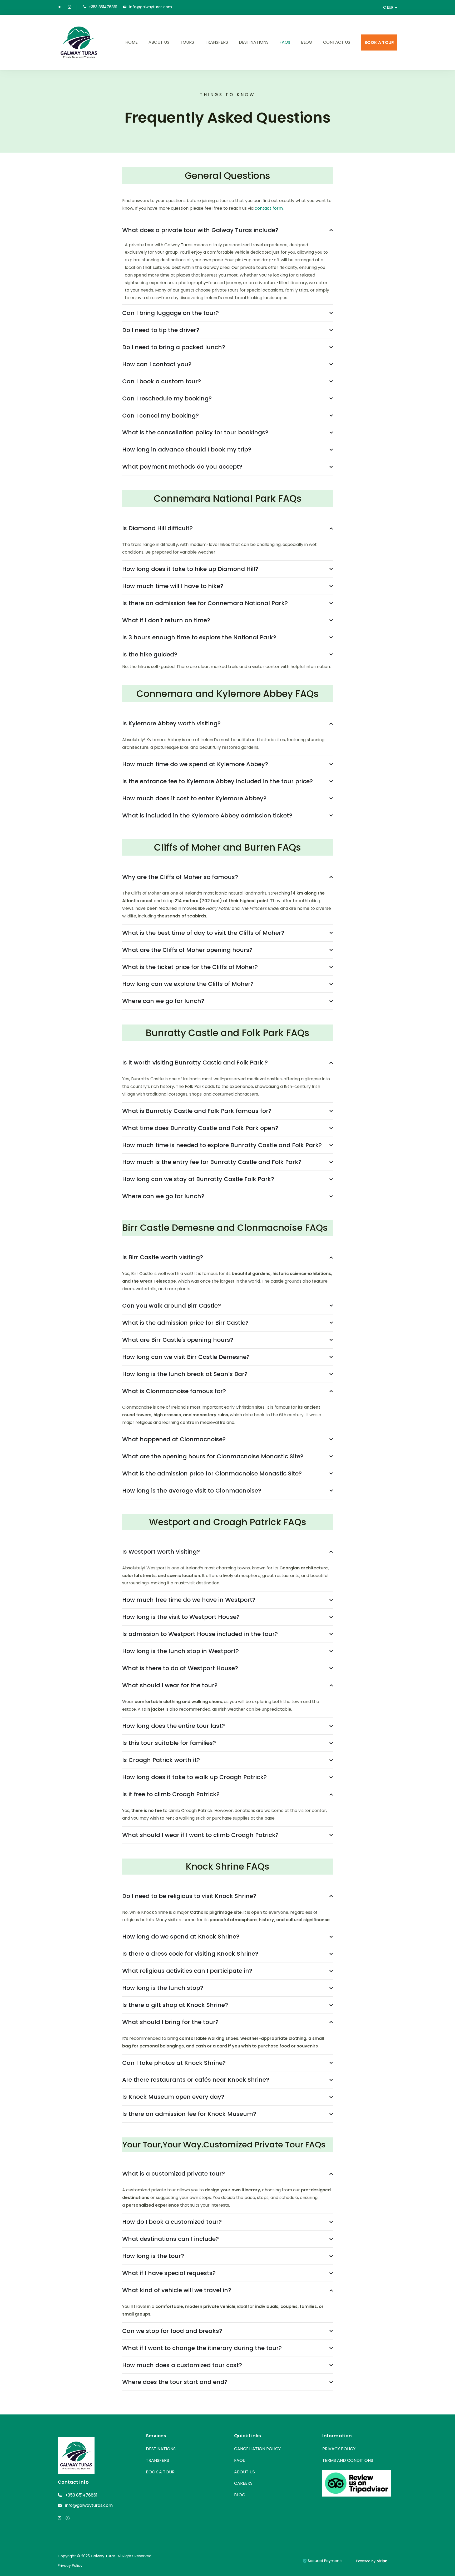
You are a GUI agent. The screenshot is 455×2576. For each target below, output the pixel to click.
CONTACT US (337, 42)
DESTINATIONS (254, 42)
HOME (132, 42)
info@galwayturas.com (151, 7)
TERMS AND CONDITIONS (348, 2460)
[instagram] (70, 7)
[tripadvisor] (60, 7)
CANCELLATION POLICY (257, 2449)
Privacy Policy (70, 2565)
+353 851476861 (103, 7)
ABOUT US (159, 42)
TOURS (187, 42)
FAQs (285, 42)
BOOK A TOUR (379, 42)
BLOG (307, 42)
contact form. (269, 208)
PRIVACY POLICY (339, 2449)
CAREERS (243, 2483)
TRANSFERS (216, 42)
